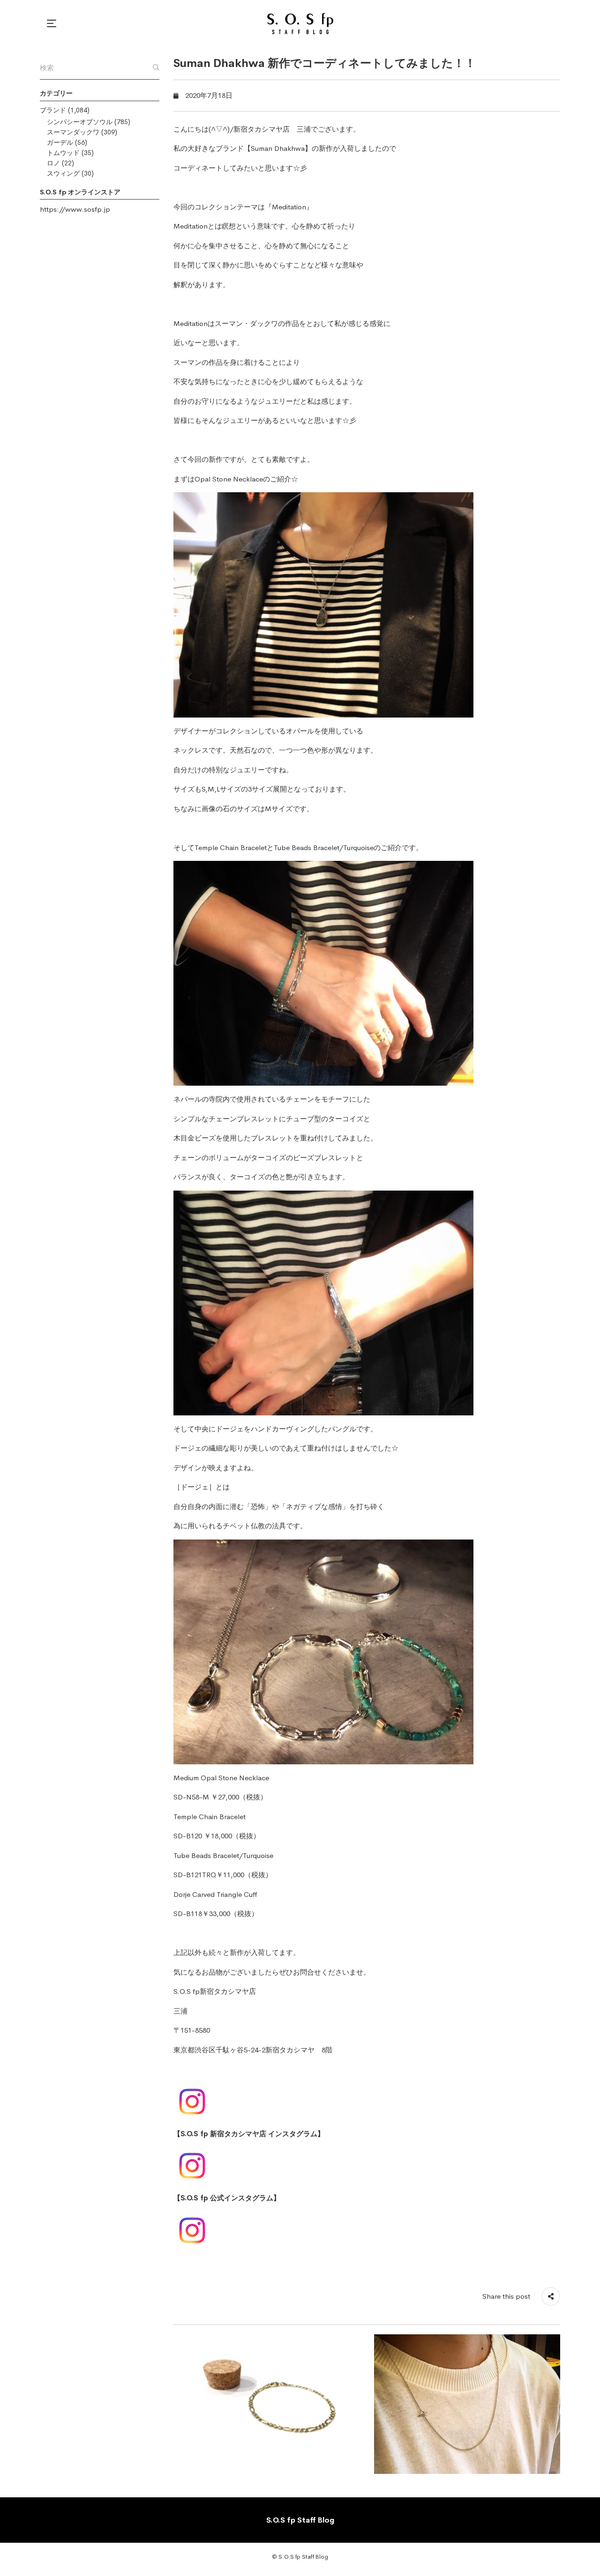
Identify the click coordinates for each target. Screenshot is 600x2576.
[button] (53, 23)
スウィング (63, 173)
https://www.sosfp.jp (75, 209)
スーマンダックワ (73, 132)
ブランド (53, 110)
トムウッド (63, 153)
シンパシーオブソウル (80, 122)
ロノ (53, 163)
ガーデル (60, 142)
